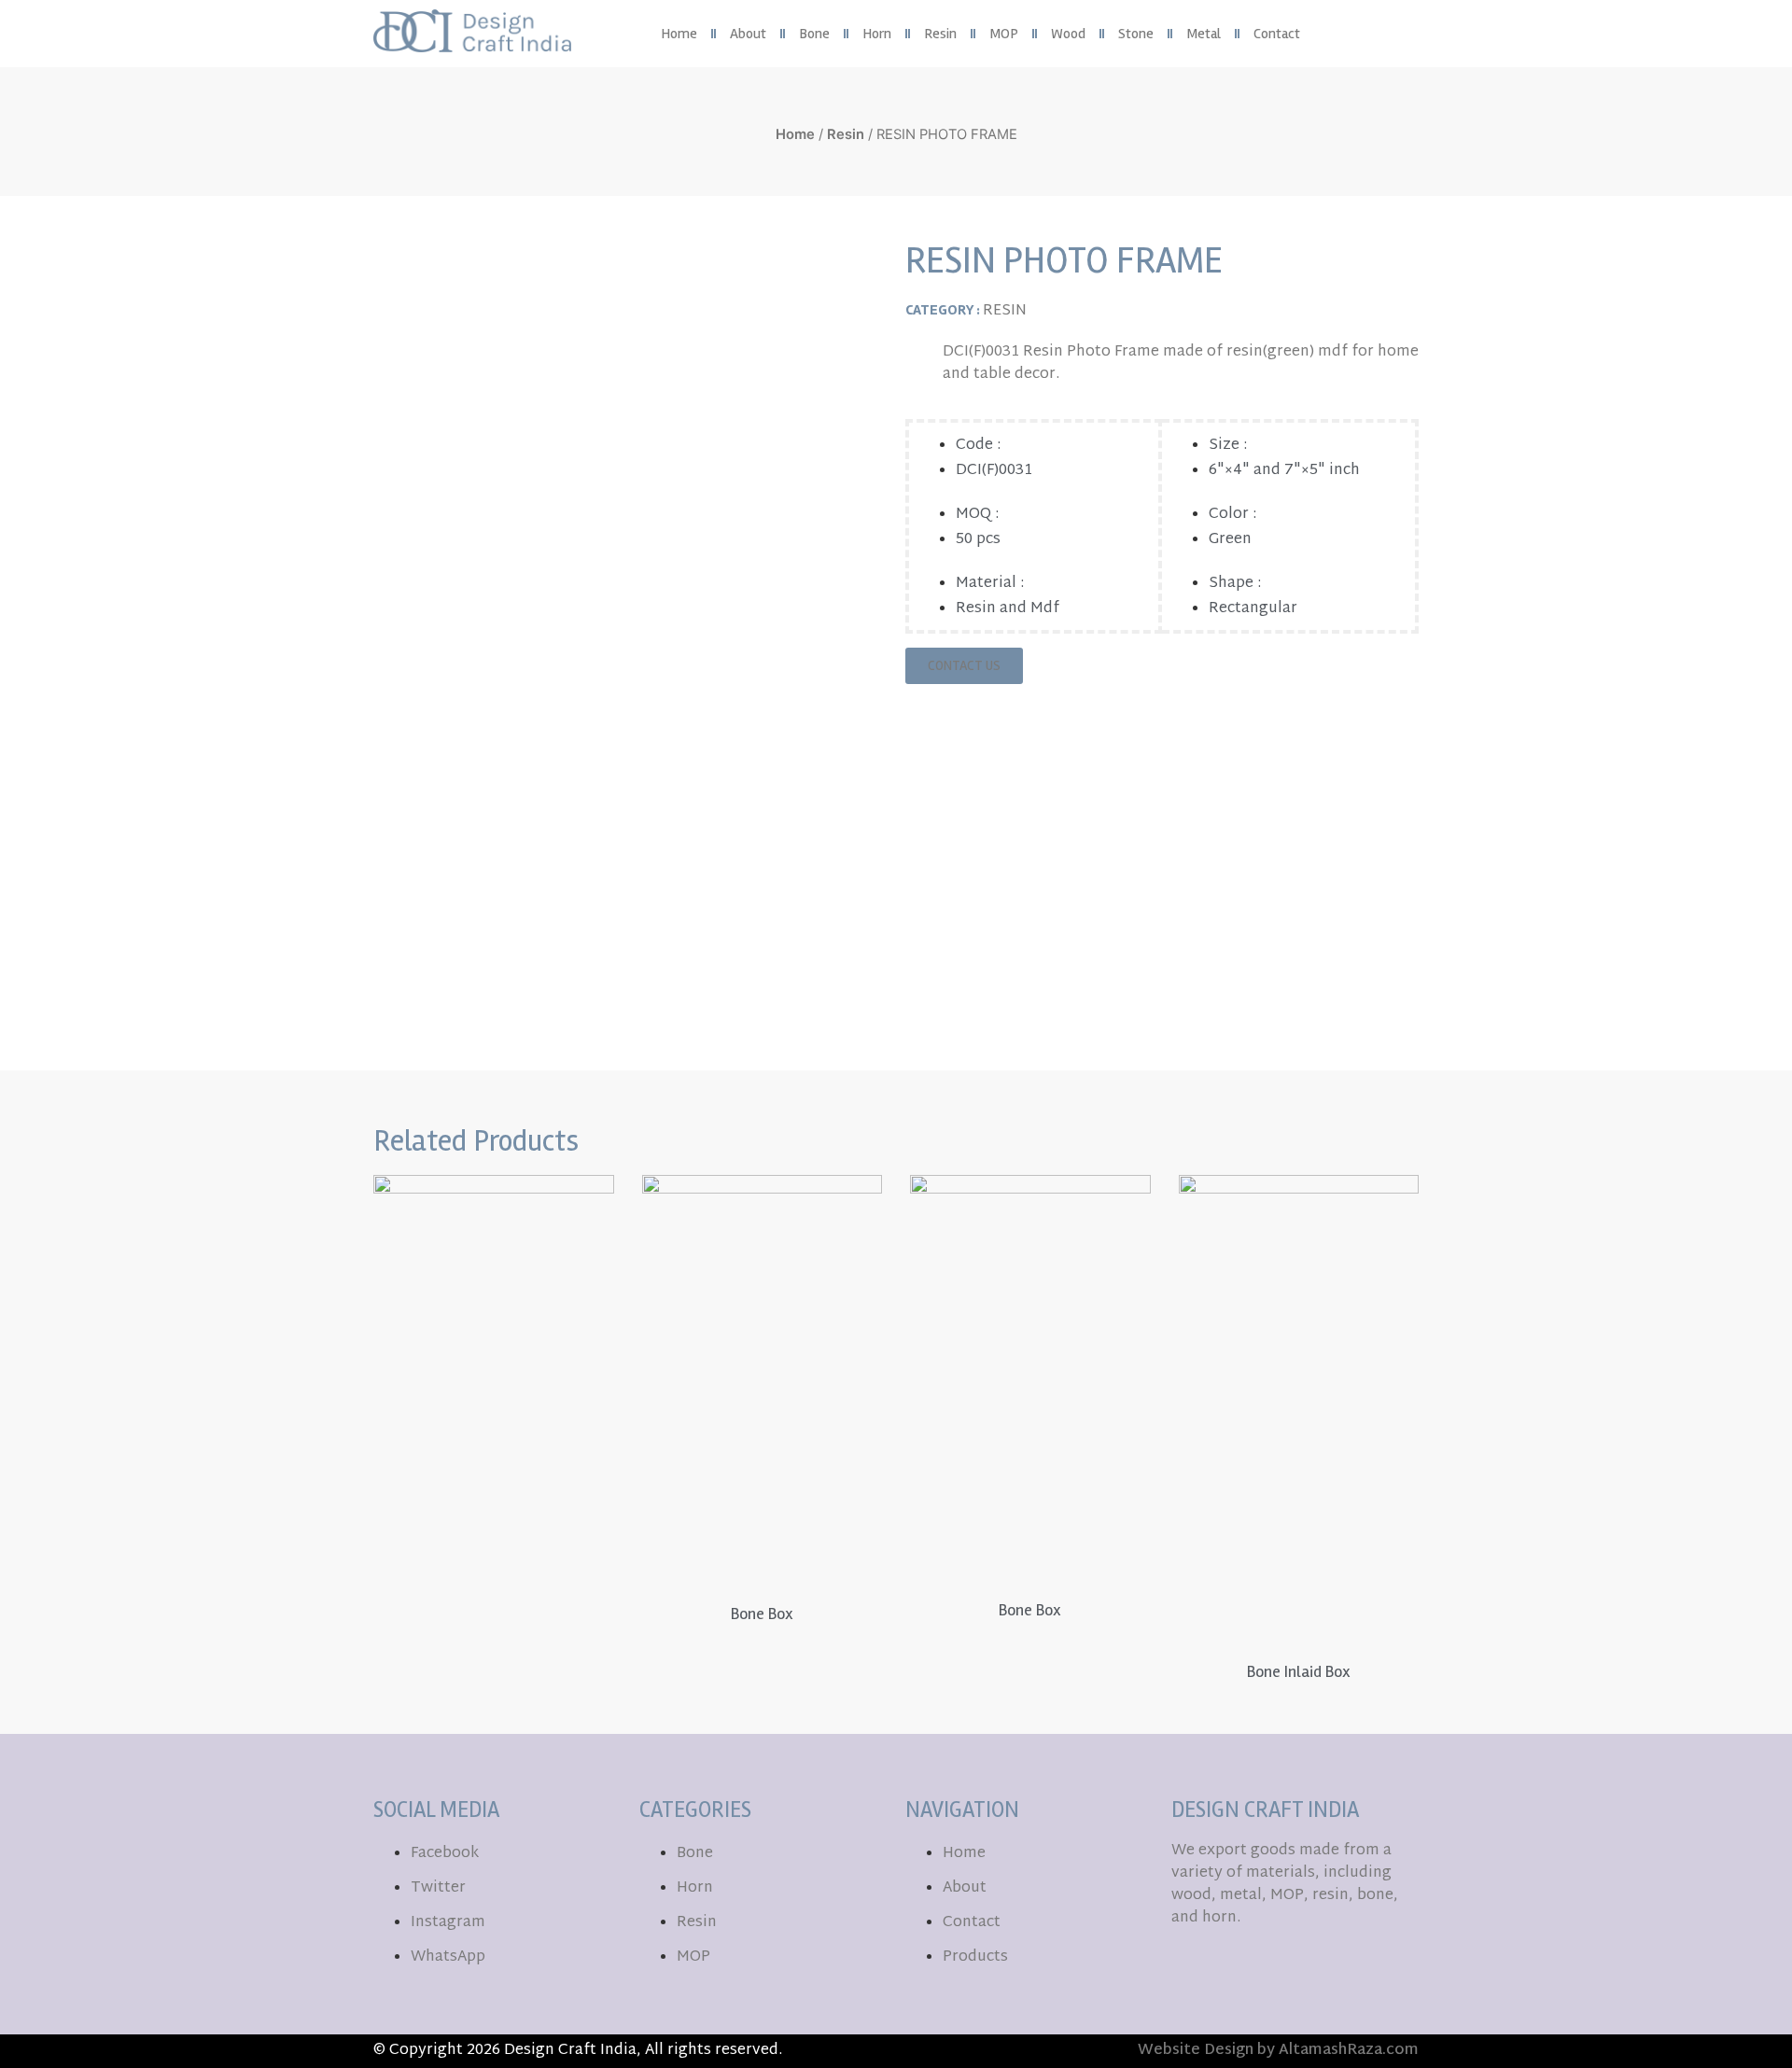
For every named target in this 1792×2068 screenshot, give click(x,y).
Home (679, 34)
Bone (814, 34)
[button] (1404, 34)
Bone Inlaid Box (1299, 1671)
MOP (1004, 34)
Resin (940, 34)
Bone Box (762, 1614)
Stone (1136, 34)
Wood (1068, 34)
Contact (1277, 34)
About (748, 34)
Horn (877, 34)
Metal (1204, 34)
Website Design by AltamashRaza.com (1278, 2051)
